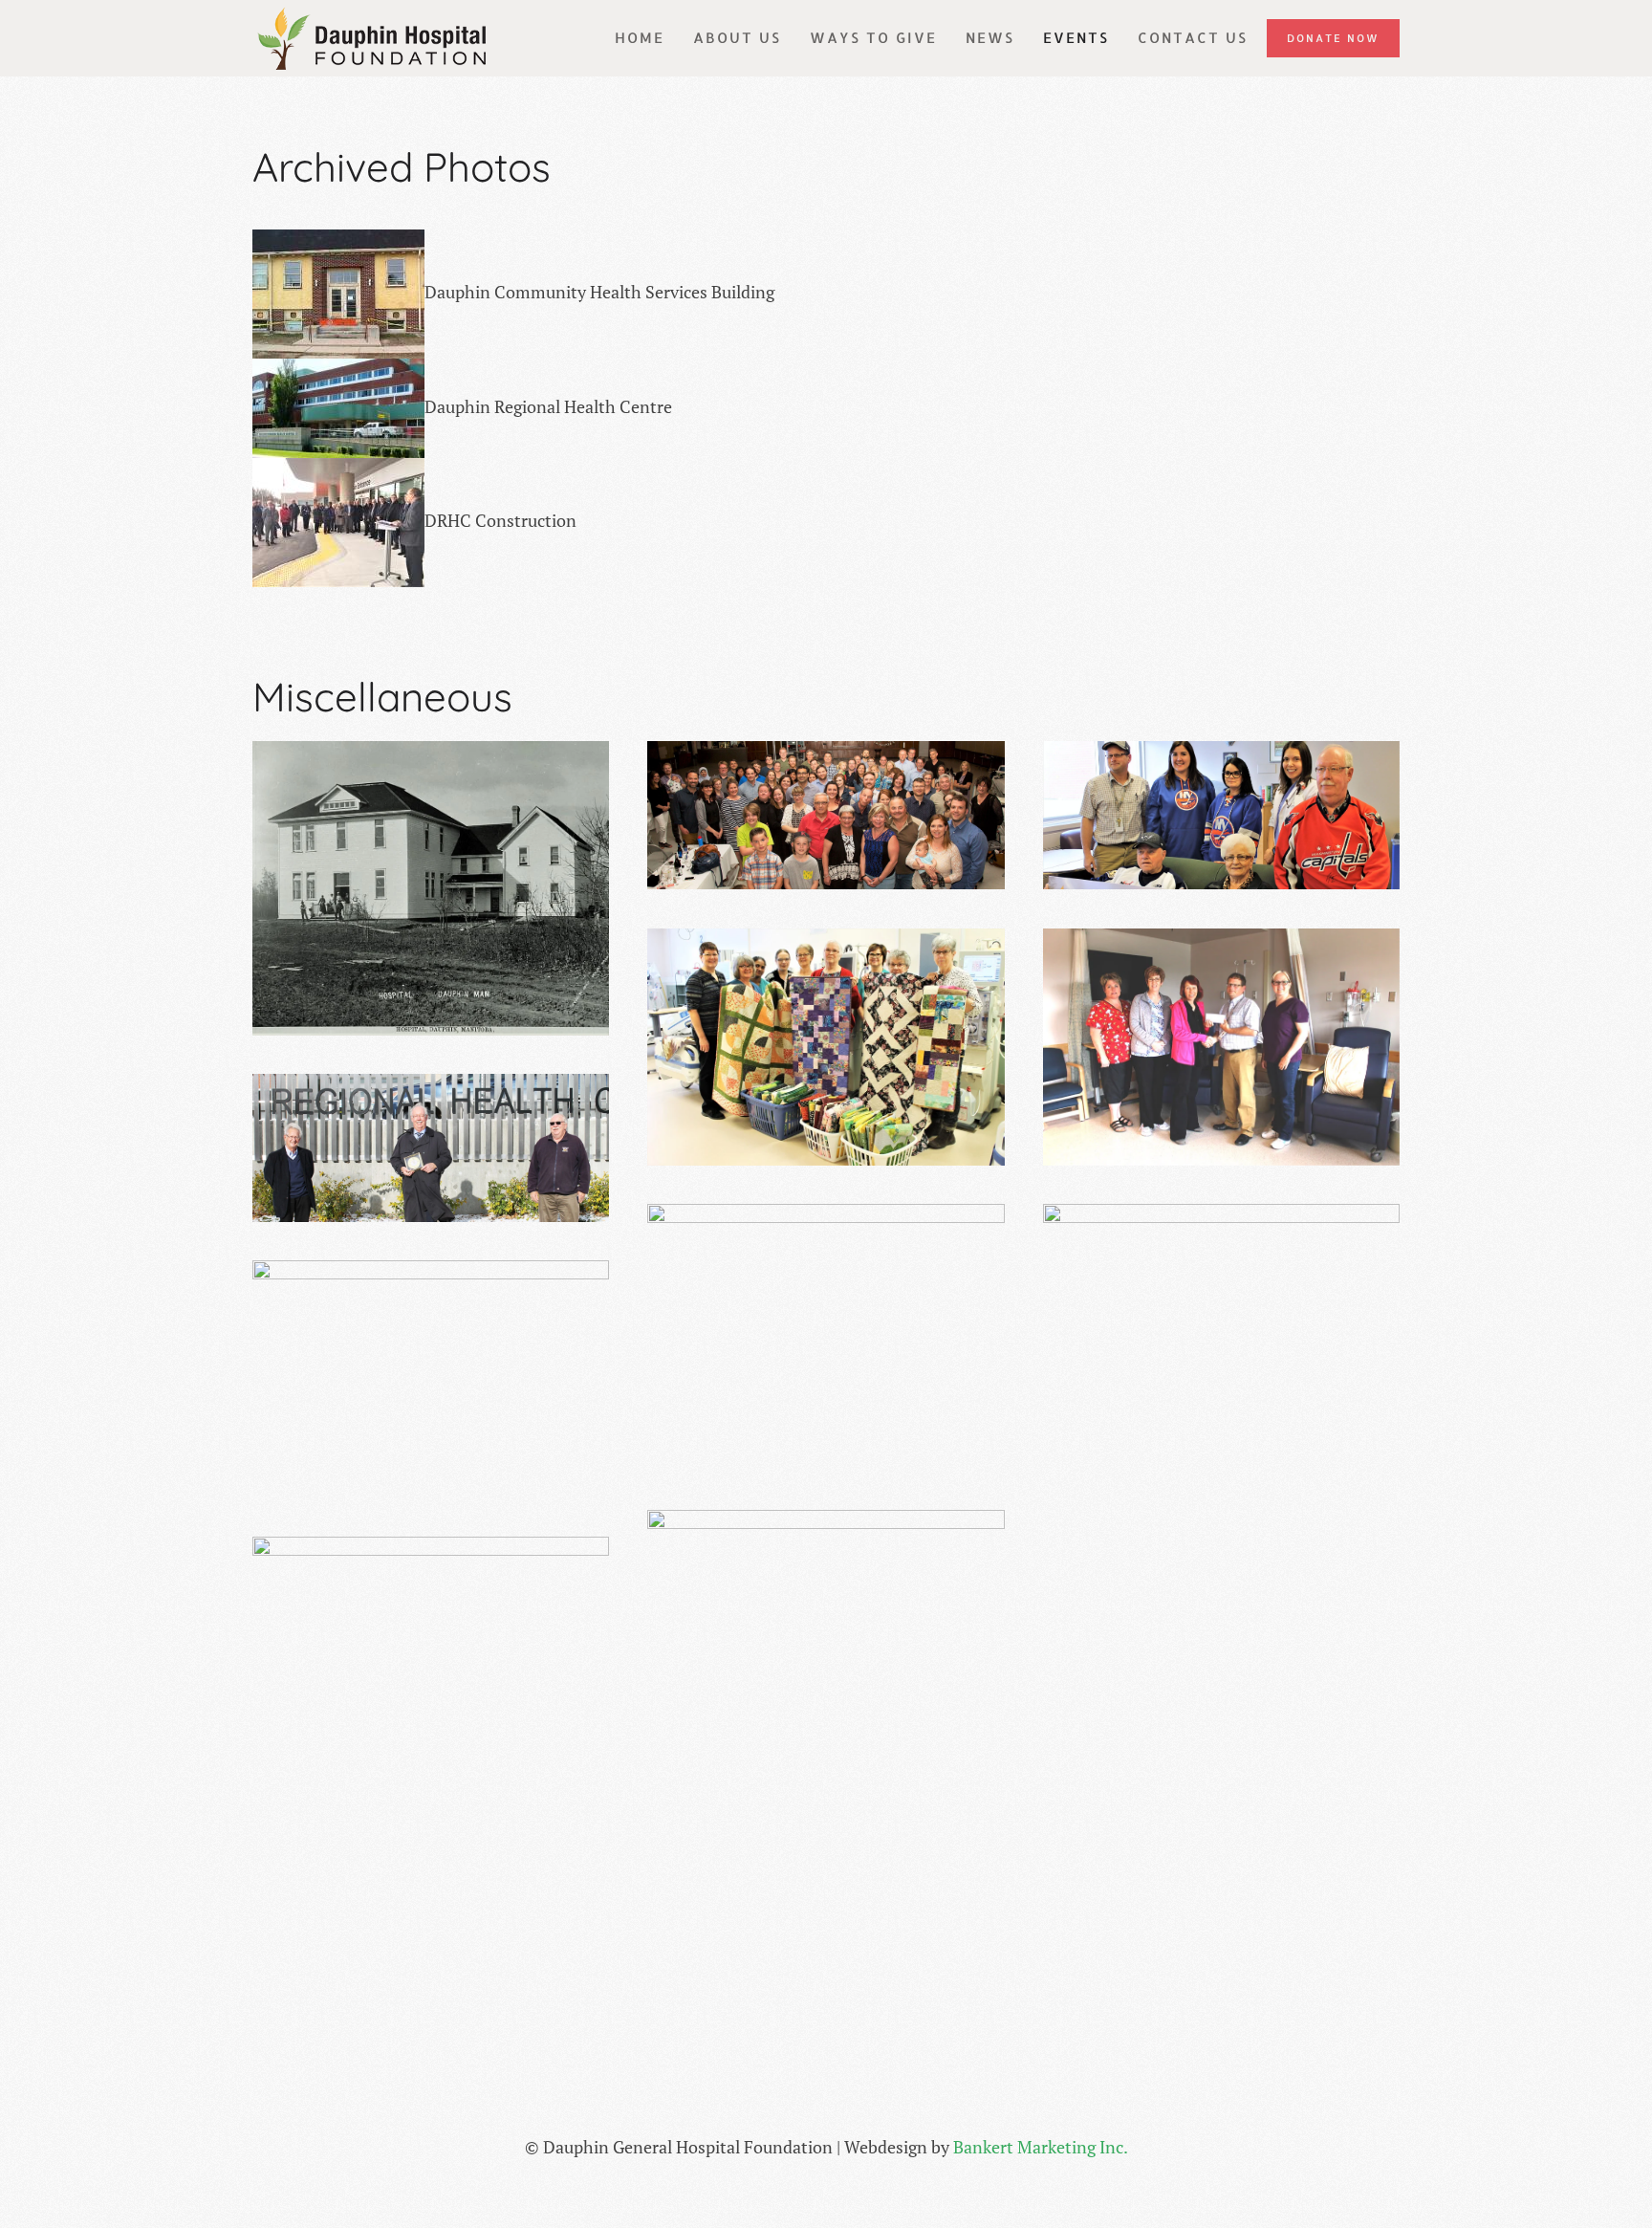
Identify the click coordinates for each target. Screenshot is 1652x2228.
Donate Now (1333, 38)
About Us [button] (737, 38)
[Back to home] (372, 38)
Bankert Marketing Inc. (1041, 2147)
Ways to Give (873, 38)
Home (640, 38)
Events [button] (1076, 38)
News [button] (990, 38)
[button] (431, 888)
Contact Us (1193, 38)
